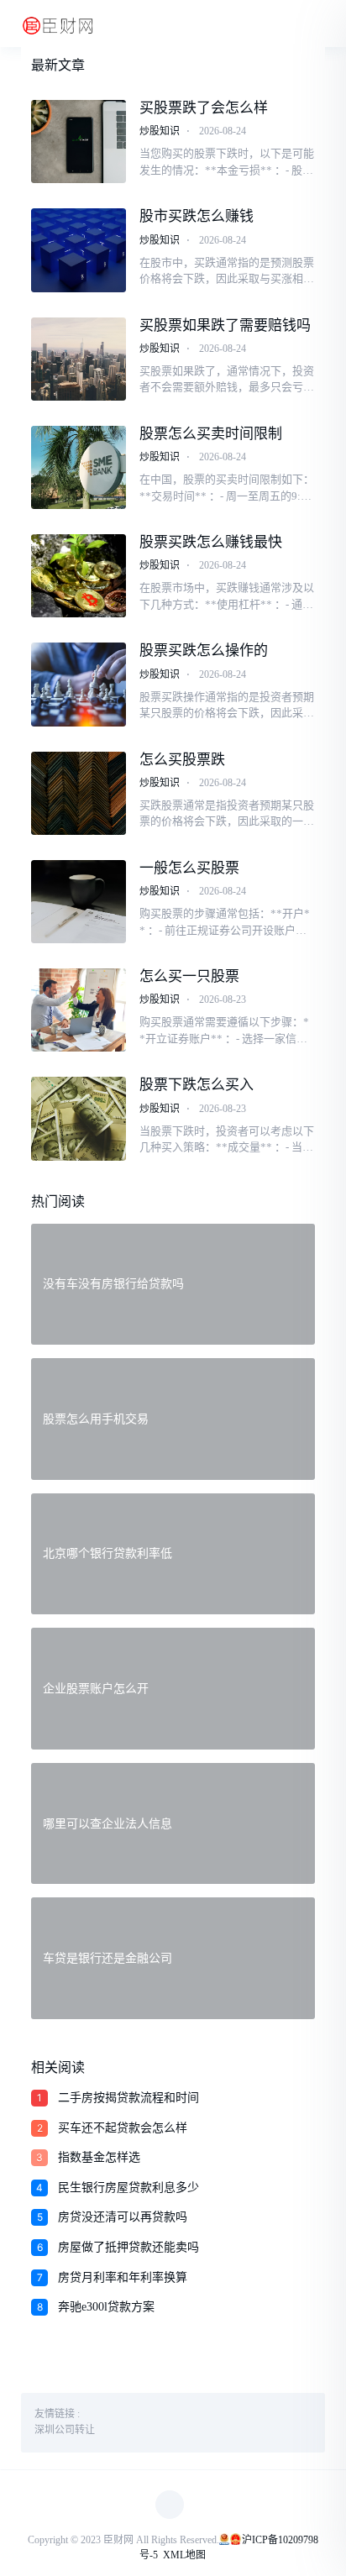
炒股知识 (160, 131)
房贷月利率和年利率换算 (123, 2277)
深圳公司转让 (65, 2430)
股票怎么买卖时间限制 (211, 434)
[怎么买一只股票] (78, 1010)
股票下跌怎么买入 (197, 1085)
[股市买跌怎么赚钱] (78, 250)
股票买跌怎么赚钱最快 (211, 542)
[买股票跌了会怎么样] (78, 142)
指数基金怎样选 (99, 2157)
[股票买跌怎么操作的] (78, 684)
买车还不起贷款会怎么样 (123, 2128)
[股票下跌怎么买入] (78, 1118)
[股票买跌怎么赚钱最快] (78, 576)
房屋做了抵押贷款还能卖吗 (128, 2247)
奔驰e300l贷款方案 (106, 2307)
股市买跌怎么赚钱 (197, 216)
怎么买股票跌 (182, 760)
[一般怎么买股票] (78, 902)
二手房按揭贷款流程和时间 (128, 2098)
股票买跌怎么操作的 (204, 651)
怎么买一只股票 (189, 976)
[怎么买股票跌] (78, 793)
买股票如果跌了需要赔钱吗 (225, 325)
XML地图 (184, 2555)
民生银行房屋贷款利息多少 (128, 2188)
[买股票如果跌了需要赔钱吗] (78, 359)
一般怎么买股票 (189, 868)
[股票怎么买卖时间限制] (78, 467)
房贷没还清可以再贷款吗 (123, 2217)
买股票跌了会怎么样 (204, 108)
